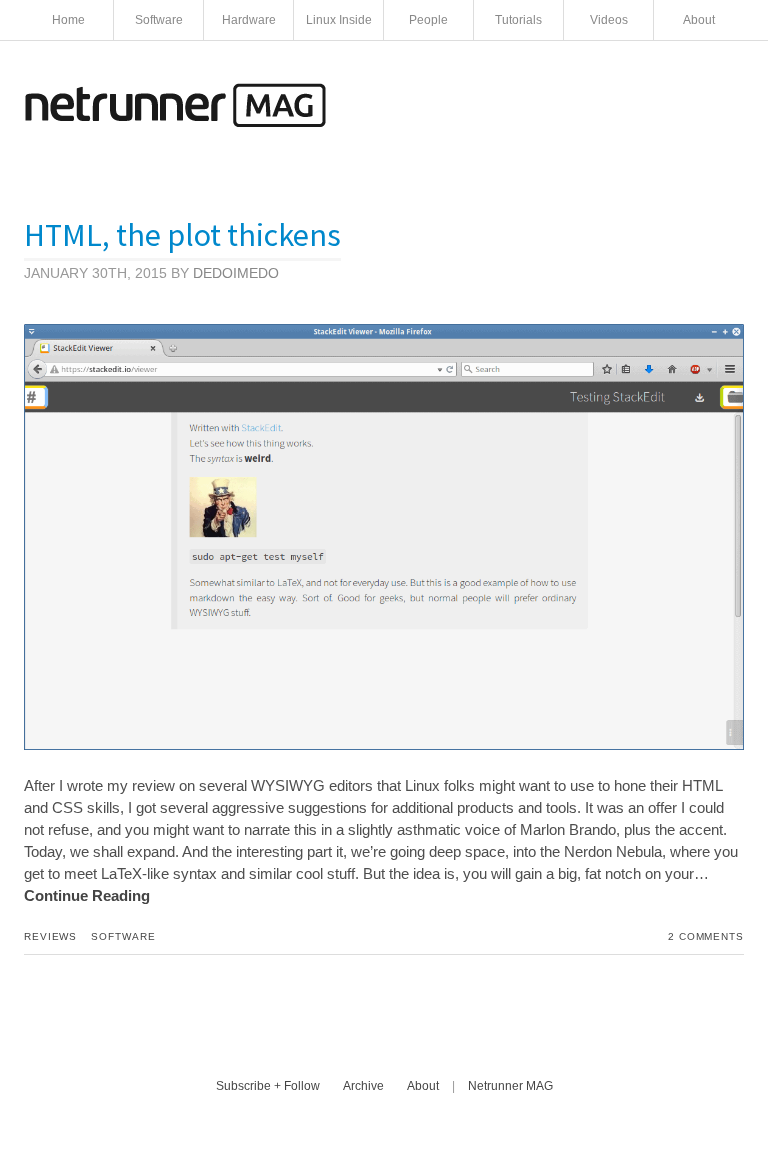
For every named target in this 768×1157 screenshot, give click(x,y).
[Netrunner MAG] (175, 121)
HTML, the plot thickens (182, 235)
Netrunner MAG (510, 1086)
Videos (609, 20)
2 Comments (706, 936)
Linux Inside (339, 20)
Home (68, 20)
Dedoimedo (236, 273)
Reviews (50, 936)
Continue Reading (87, 895)
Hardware (249, 20)
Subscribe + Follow (268, 1086)
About (699, 20)
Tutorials (518, 20)
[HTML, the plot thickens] (384, 744)
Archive (363, 1086)
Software (159, 20)
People (428, 20)
